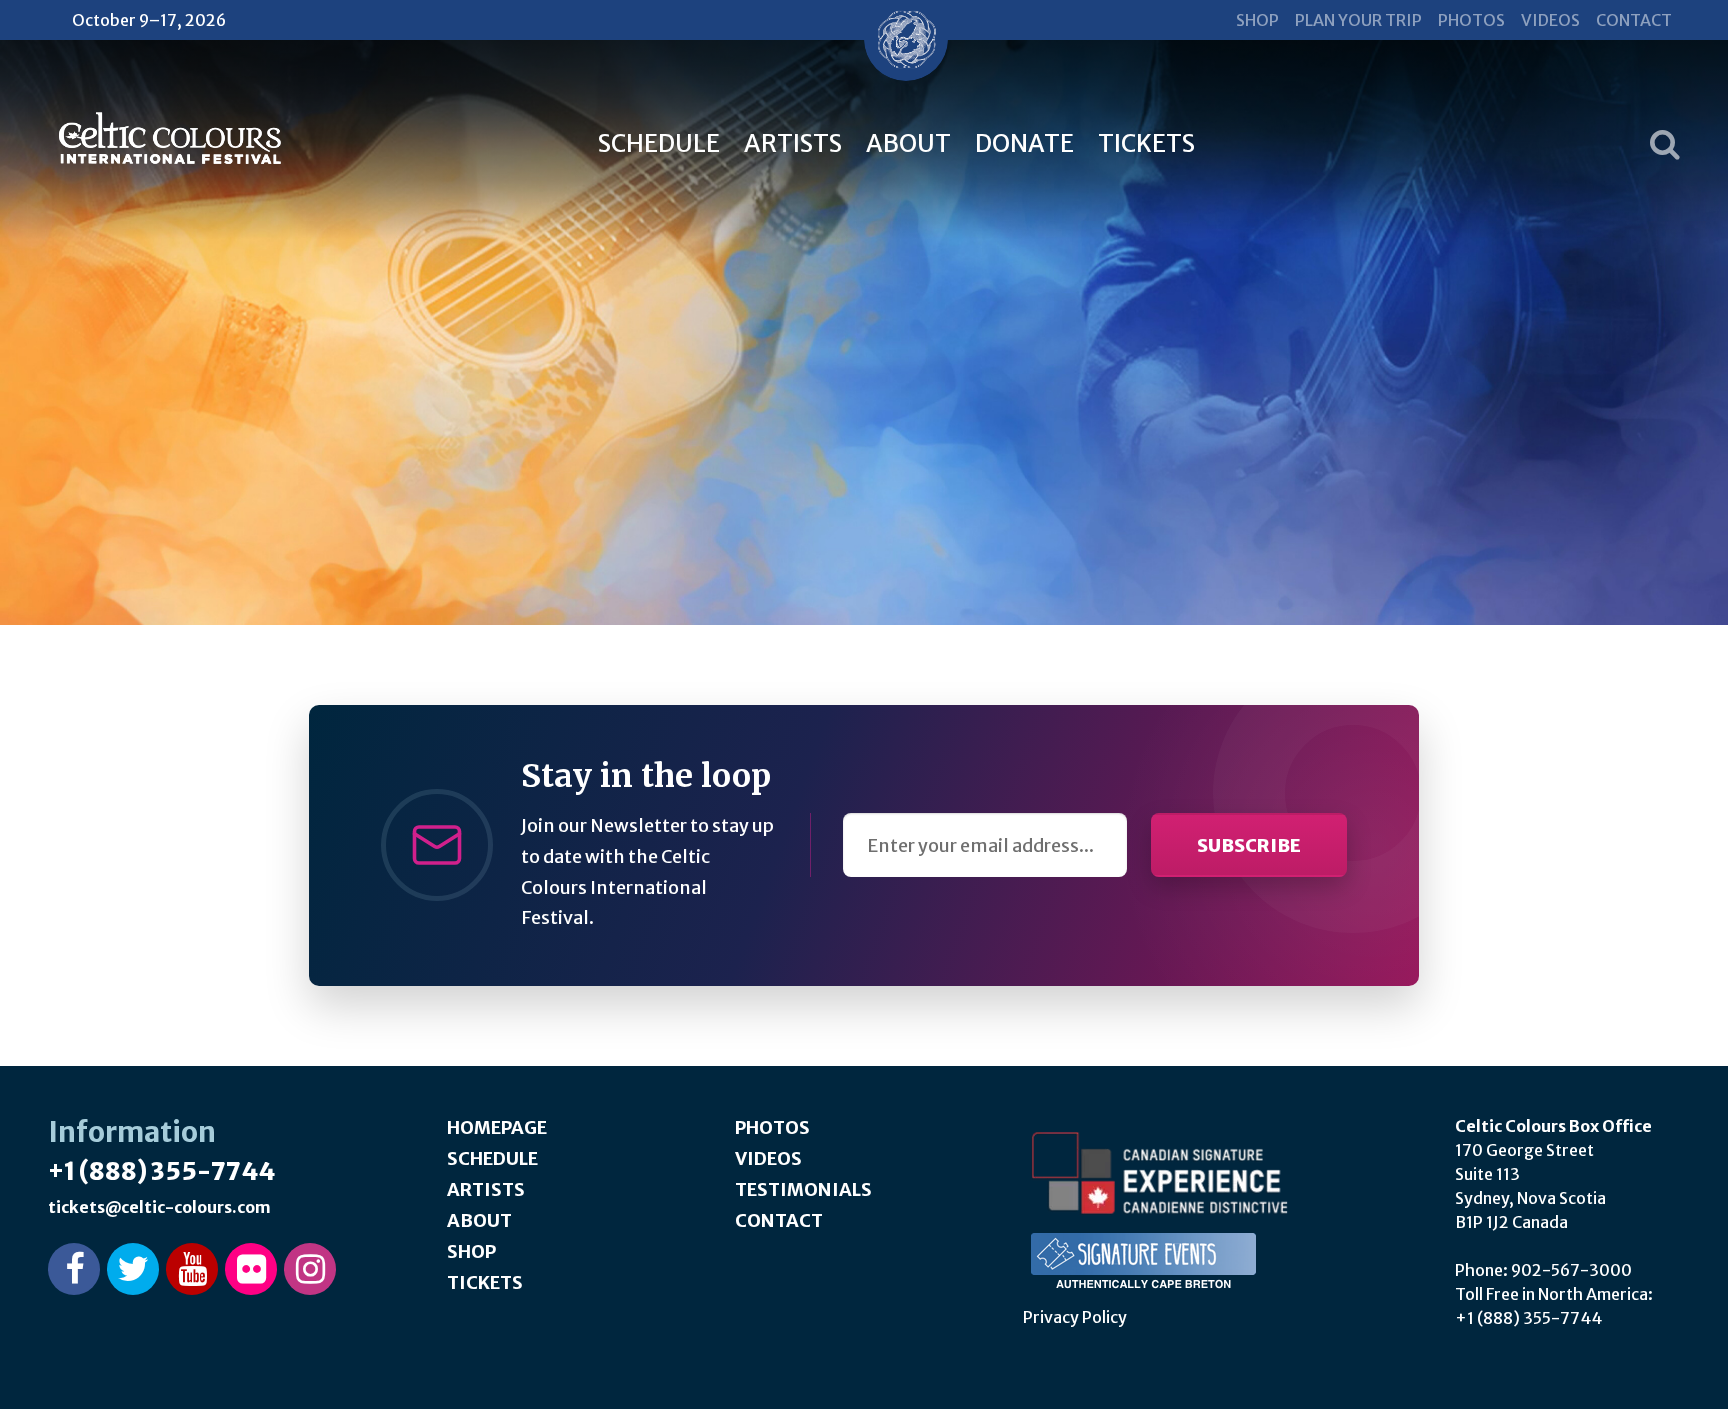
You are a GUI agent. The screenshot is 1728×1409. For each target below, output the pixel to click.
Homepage (497, 1127)
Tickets (1146, 143)
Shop (1257, 20)
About (908, 143)
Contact (1634, 20)
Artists (793, 143)
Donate (1024, 143)
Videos (1550, 20)
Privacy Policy (1075, 1317)
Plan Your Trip (1358, 20)
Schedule (659, 143)
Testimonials (803, 1189)
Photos (1471, 20)
